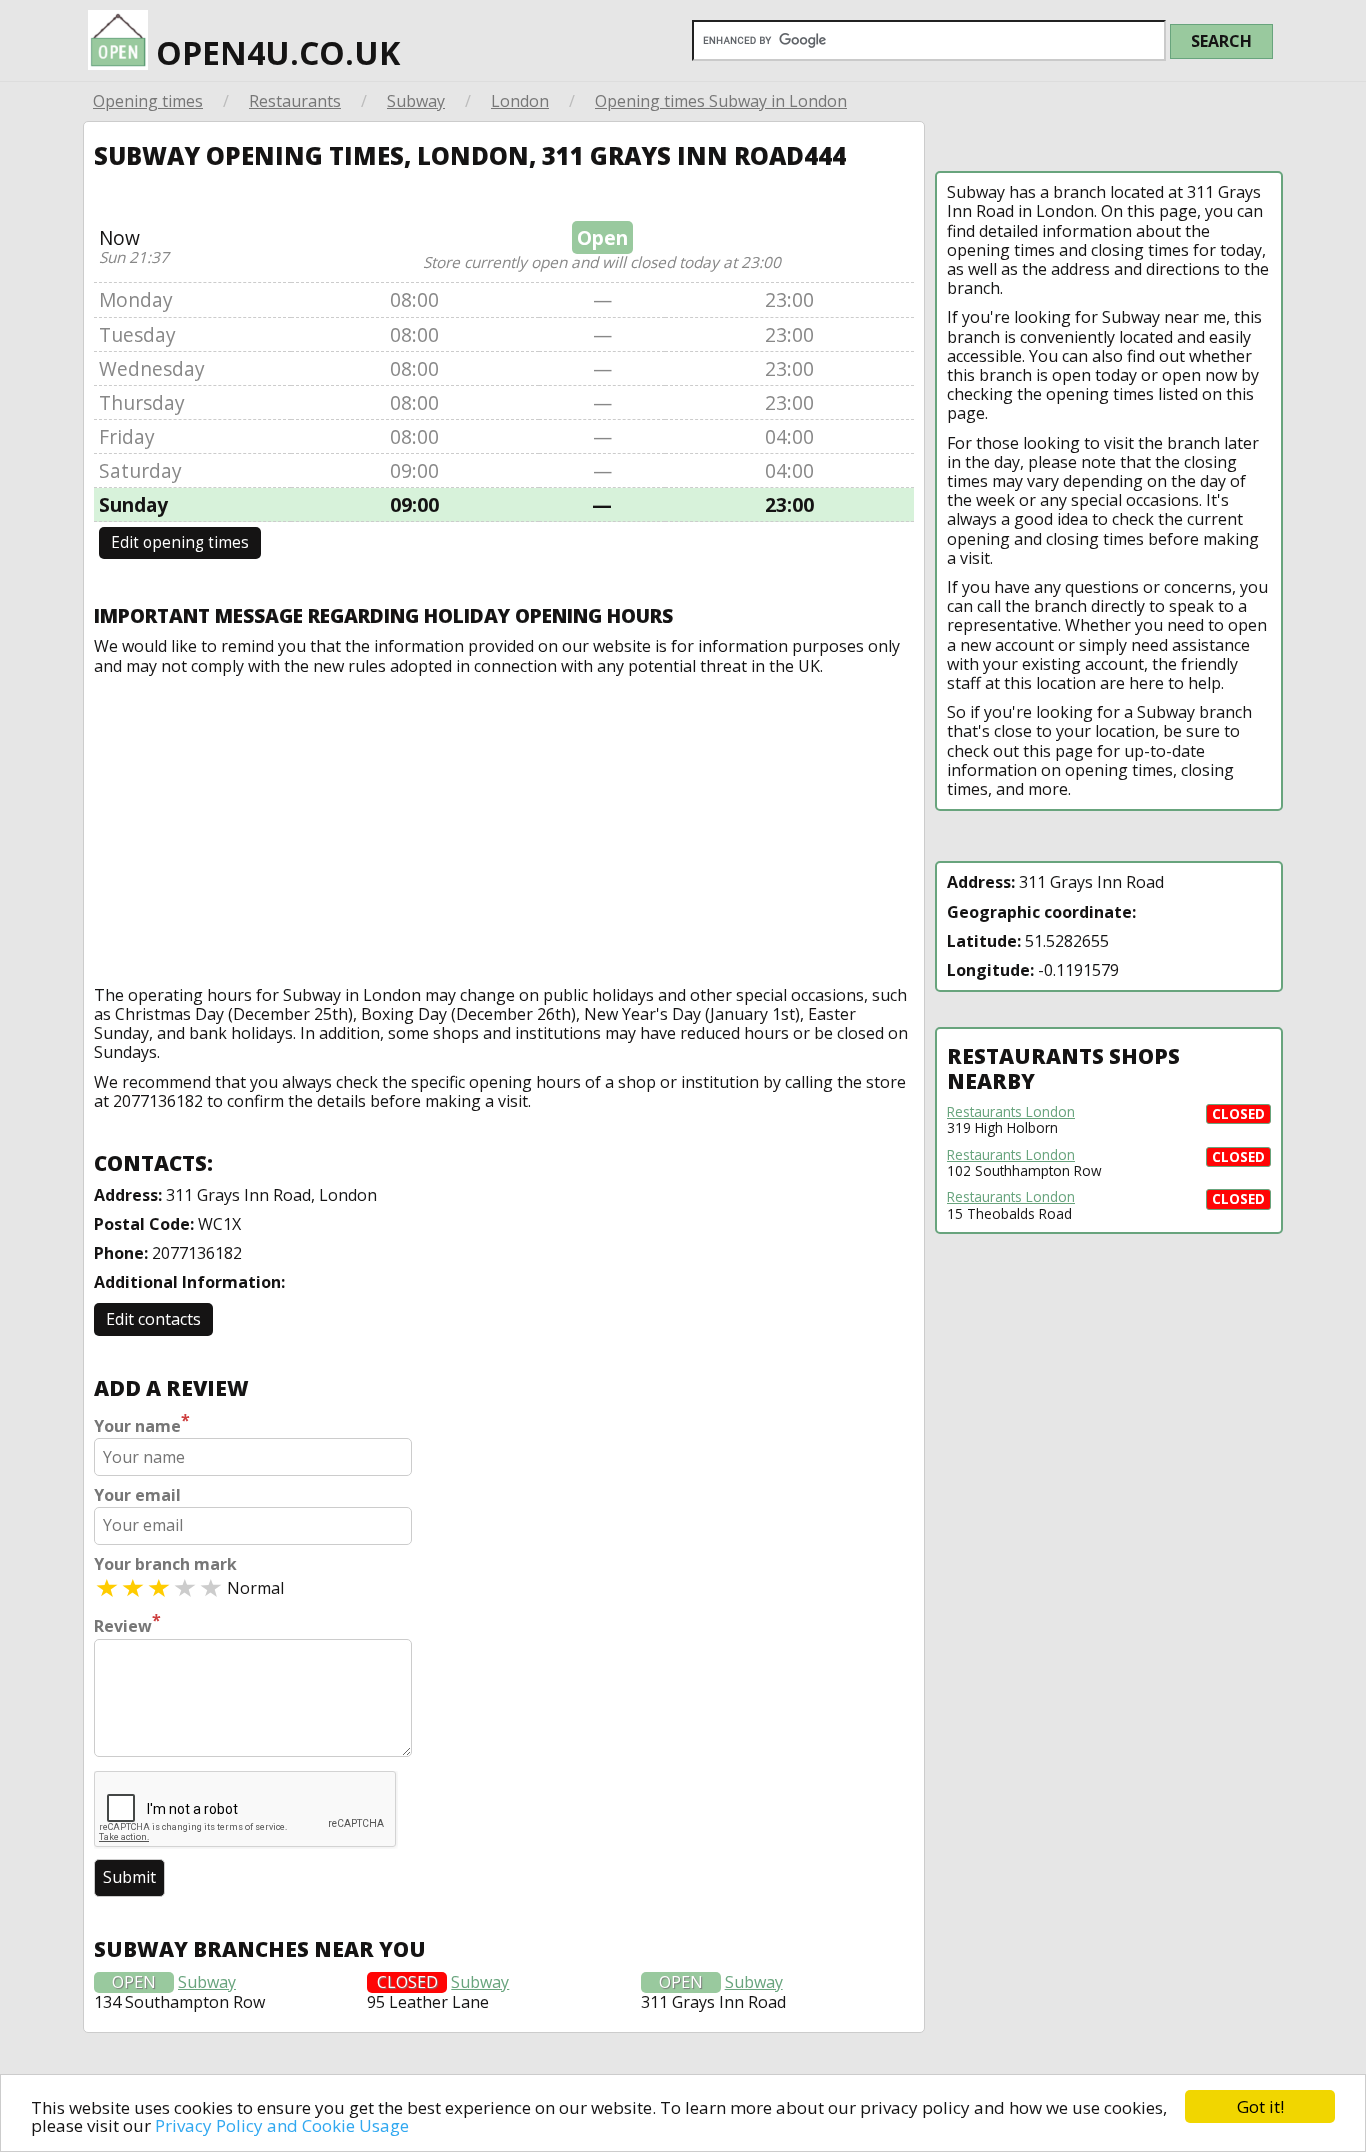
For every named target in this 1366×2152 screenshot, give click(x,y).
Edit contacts (153, 1319)
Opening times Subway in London (721, 101)
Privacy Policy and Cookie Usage (282, 2125)
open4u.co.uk (274, 52)
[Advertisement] (504, 826)
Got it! (1260, 2106)
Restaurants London (1011, 1112)
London (520, 101)
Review (127, 1624)
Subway (416, 101)
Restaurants (295, 101)
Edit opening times (180, 542)
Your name (142, 1424)
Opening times (148, 101)
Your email (137, 1495)
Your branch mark (165, 1564)
